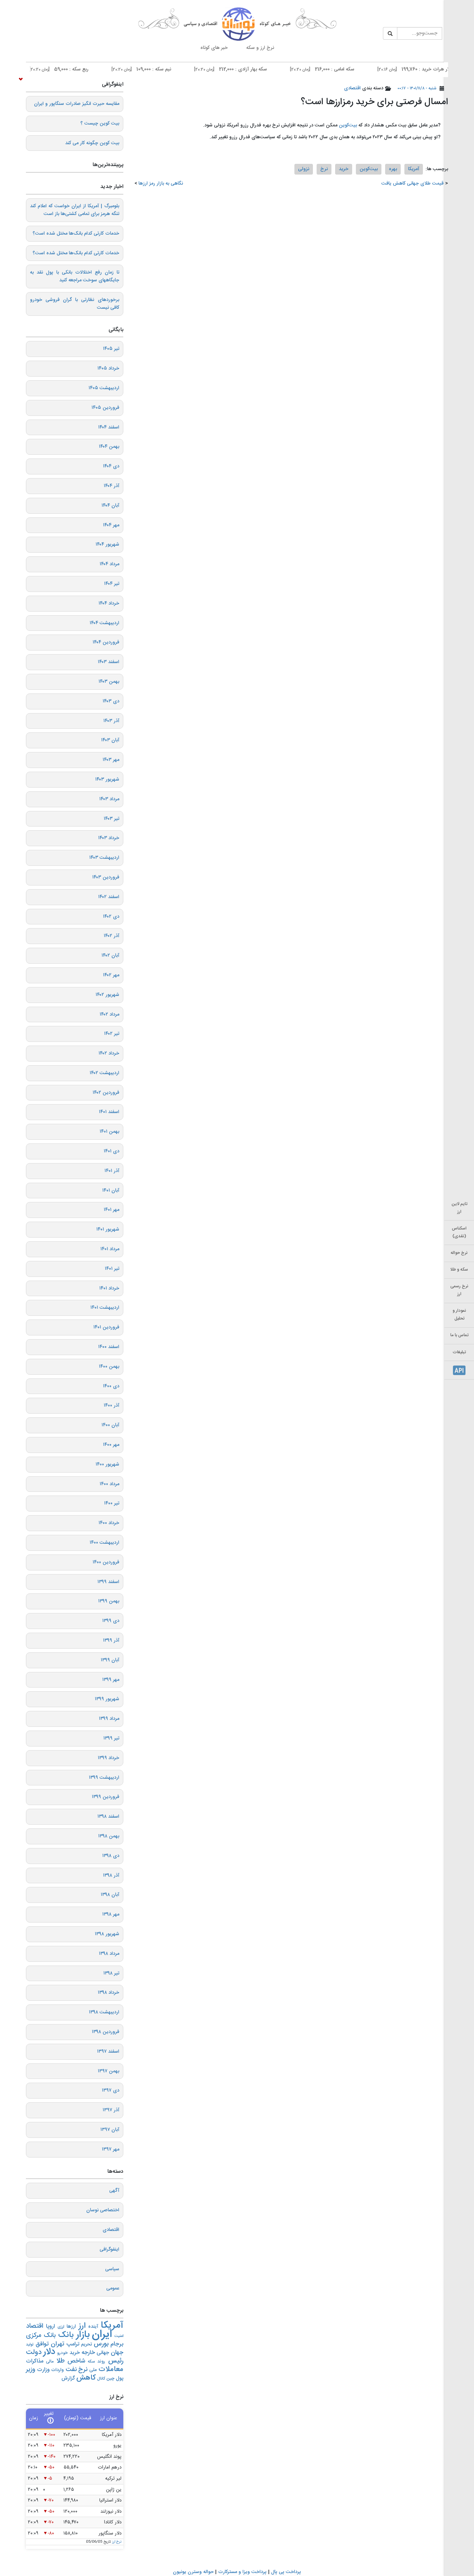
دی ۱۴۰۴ (111, 466)
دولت (34, 2352)
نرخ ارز (117, 2542)
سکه (91, 2362)
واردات (57, 2370)
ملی (93, 2370)
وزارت (43, 2370)
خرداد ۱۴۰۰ (109, 1523)
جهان (117, 2353)
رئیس (116, 2361)
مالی (50, 2362)
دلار (49, 2352)
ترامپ (73, 2344)
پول (120, 2378)
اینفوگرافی (109, 2249)
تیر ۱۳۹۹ (111, 1738)
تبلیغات (459, 1352)
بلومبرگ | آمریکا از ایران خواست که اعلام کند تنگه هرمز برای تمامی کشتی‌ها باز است (75, 210)
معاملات (111, 2370)
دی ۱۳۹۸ (111, 1856)
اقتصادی (352, 88)
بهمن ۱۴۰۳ (109, 682)
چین (110, 2379)
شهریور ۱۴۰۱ (108, 1229)
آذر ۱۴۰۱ (112, 1171)
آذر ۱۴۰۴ (111, 486)
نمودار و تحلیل (459, 1315)
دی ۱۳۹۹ (111, 1621)
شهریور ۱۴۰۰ (107, 1464)
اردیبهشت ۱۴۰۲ (104, 1073)
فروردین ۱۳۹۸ (106, 2032)
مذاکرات (35, 2361)
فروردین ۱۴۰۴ (106, 642)
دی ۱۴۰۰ (111, 1386)
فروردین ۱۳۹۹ (106, 1797)
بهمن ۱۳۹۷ (109, 2071)
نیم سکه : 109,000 (177, 69)
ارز (82, 2326)
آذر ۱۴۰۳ (111, 721)
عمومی (113, 2288)
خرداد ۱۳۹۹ (109, 1758)
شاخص (76, 2361)
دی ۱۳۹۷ (111, 2090)
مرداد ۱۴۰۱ (110, 1249)
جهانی (103, 2353)
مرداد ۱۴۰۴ (109, 564)
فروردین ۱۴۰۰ (106, 1562)
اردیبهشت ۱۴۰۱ (105, 1308)
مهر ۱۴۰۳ (111, 760)
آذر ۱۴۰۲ (111, 936)
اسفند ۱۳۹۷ (108, 2052)
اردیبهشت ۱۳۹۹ (104, 1778)
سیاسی (112, 2269)
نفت (71, 2370)
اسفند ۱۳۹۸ (108, 1817)
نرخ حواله (459, 1253)
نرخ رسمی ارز (459, 1290)
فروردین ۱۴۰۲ (106, 1093)
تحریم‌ (86, 2345)
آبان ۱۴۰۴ (110, 506)
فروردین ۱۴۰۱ (106, 1327)
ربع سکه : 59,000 (94, 69)
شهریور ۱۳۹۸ (107, 1934)
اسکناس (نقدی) (459, 1232)
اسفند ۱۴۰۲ (109, 897)
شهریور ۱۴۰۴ (107, 544)
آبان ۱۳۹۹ (110, 1660)
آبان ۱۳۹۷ (110, 2130)
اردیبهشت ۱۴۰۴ (104, 623)
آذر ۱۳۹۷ (111, 2110)
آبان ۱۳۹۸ (110, 1895)
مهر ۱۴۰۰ (111, 1445)
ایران (102, 2335)
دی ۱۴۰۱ (111, 1151)
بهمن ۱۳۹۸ (109, 1836)
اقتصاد (35, 2326)
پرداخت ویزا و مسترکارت (242, 2572)
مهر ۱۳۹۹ (111, 1680)
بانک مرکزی (41, 2335)
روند (101, 2361)
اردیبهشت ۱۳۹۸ (104, 2012)
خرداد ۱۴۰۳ (109, 838)
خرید (344, 169)
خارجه (88, 2353)
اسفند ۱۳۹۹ (108, 1582)
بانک (66, 2335)
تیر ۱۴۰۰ (112, 1503)
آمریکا (414, 169)
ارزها (71, 2327)
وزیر (31, 2370)
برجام (117, 2344)
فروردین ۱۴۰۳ (106, 877)
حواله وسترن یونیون (193, 2572)
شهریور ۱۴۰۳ (107, 779)
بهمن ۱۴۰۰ (109, 1367)
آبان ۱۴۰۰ (110, 1425)
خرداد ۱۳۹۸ (109, 1993)
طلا (61, 2361)
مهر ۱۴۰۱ (111, 1210)
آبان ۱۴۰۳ (110, 740)
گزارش (68, 2378)
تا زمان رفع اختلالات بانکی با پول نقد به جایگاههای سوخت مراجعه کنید (75, 276)
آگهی (114, 2191)
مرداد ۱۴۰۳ (109, 799)
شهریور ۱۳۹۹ (107, 1699)
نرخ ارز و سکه (260, 48)
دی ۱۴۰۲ (111, 917)
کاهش (86, 2378)
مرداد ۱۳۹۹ (109, 1719)
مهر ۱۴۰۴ (111, 525)
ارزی (61, 2327)
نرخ (324, 169)
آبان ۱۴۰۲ (110, 956)
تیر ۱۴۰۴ (112, 584)
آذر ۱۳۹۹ (111, 1640)
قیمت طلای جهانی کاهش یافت (413, 183)
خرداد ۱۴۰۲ (109, 1053)
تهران (58, 2344)
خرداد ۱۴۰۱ (109, 1288)
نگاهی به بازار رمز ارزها (161, 183)
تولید (30, 2345)
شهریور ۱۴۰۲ (107, 995)
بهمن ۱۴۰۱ (109, 1132)
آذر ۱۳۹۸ (111, 1875)
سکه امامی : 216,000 (358, 69)
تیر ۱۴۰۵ (111, 349)
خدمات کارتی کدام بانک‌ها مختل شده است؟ (76, 234)
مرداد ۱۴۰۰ (109, 1484)
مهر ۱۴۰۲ (111, 975)
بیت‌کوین (348, 125)
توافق (42, 2344)
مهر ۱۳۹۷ (111, 2149)
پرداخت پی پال (286, 2572)
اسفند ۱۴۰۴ (109, 427)
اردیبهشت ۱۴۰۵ (104, 388)
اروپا (50, 2327)
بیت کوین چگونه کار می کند (92, 143)
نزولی (304, 169)
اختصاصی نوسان (103, 2210)
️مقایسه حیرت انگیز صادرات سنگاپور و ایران (77, 104)
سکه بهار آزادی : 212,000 (266, 69)
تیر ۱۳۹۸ (111, 1973)
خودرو (62, 2353)
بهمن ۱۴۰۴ (109, 447)
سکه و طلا (459, 1270)
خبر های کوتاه (214, 48)
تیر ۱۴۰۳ (111, 819)
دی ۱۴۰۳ (111, 701)
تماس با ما (459, 1335)
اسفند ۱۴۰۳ (109, 662)
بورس (101, 2344)
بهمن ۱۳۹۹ (109, 1601)
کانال (101, 2379)
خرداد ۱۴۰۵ (108, 368)
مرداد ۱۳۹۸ (109, 1954)
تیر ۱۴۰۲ (112, 1034)
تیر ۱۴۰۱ (112, 1269)
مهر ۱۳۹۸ (111, 1914)
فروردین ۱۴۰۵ (105, 408)
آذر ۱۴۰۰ (111, 1405)
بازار (83, 2335)
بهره (393, 169)
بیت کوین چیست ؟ (100, 123)
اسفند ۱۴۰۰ (109, 1347)
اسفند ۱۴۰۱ (109, 1112)
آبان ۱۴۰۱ (111, 1191)
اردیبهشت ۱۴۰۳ (104, 858)
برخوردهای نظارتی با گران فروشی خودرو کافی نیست (75, 304)
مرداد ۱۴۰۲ (109, 1014)
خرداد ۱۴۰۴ (109, 603)
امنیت (119, 2336)
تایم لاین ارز (459, 1208)
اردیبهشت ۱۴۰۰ (104, 1543)
